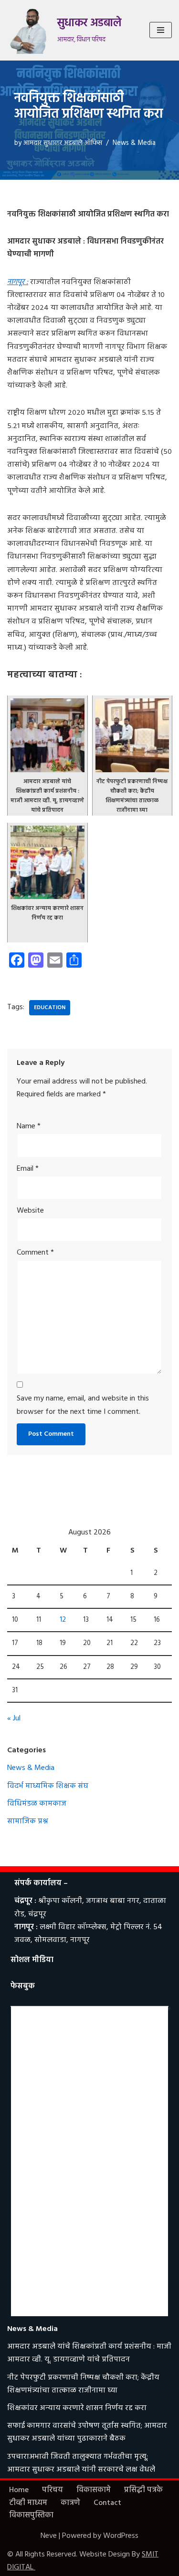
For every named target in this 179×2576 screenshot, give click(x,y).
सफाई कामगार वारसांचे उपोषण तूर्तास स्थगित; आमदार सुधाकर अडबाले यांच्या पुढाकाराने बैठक (87, 2432)
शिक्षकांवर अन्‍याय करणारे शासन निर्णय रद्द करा (77, 2408)
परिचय (53, 2490)
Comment (35, 1253)
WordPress (121, 2536)
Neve (49, 2536)
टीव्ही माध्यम (28, 2503)
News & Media (134, 143)
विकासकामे (94, 2490)
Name (29, 1126)
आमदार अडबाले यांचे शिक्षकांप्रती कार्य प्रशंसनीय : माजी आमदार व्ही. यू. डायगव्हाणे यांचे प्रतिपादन (89, 2353)
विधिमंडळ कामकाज (37, 1804)
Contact (107, 2503)
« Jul (14, 1718)
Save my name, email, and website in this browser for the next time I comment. (83, 1405)
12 (63, 1620)
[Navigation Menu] (161, 30)
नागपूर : (18, 282)
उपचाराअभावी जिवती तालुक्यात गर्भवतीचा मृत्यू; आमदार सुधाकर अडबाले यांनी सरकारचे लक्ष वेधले (81, 2463)
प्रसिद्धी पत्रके (143, 2490)
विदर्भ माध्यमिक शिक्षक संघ (48, 1786)
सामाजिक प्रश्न (28, 1821)
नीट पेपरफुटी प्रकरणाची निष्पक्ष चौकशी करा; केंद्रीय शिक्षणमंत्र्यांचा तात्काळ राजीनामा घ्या (83, 2384)
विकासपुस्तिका (31, 2515)
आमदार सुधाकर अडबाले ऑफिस (63, 143)
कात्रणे (70, 2503)
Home (19, 2490)
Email (28, 1169)
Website (30, 1211)
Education (50, 1008)
